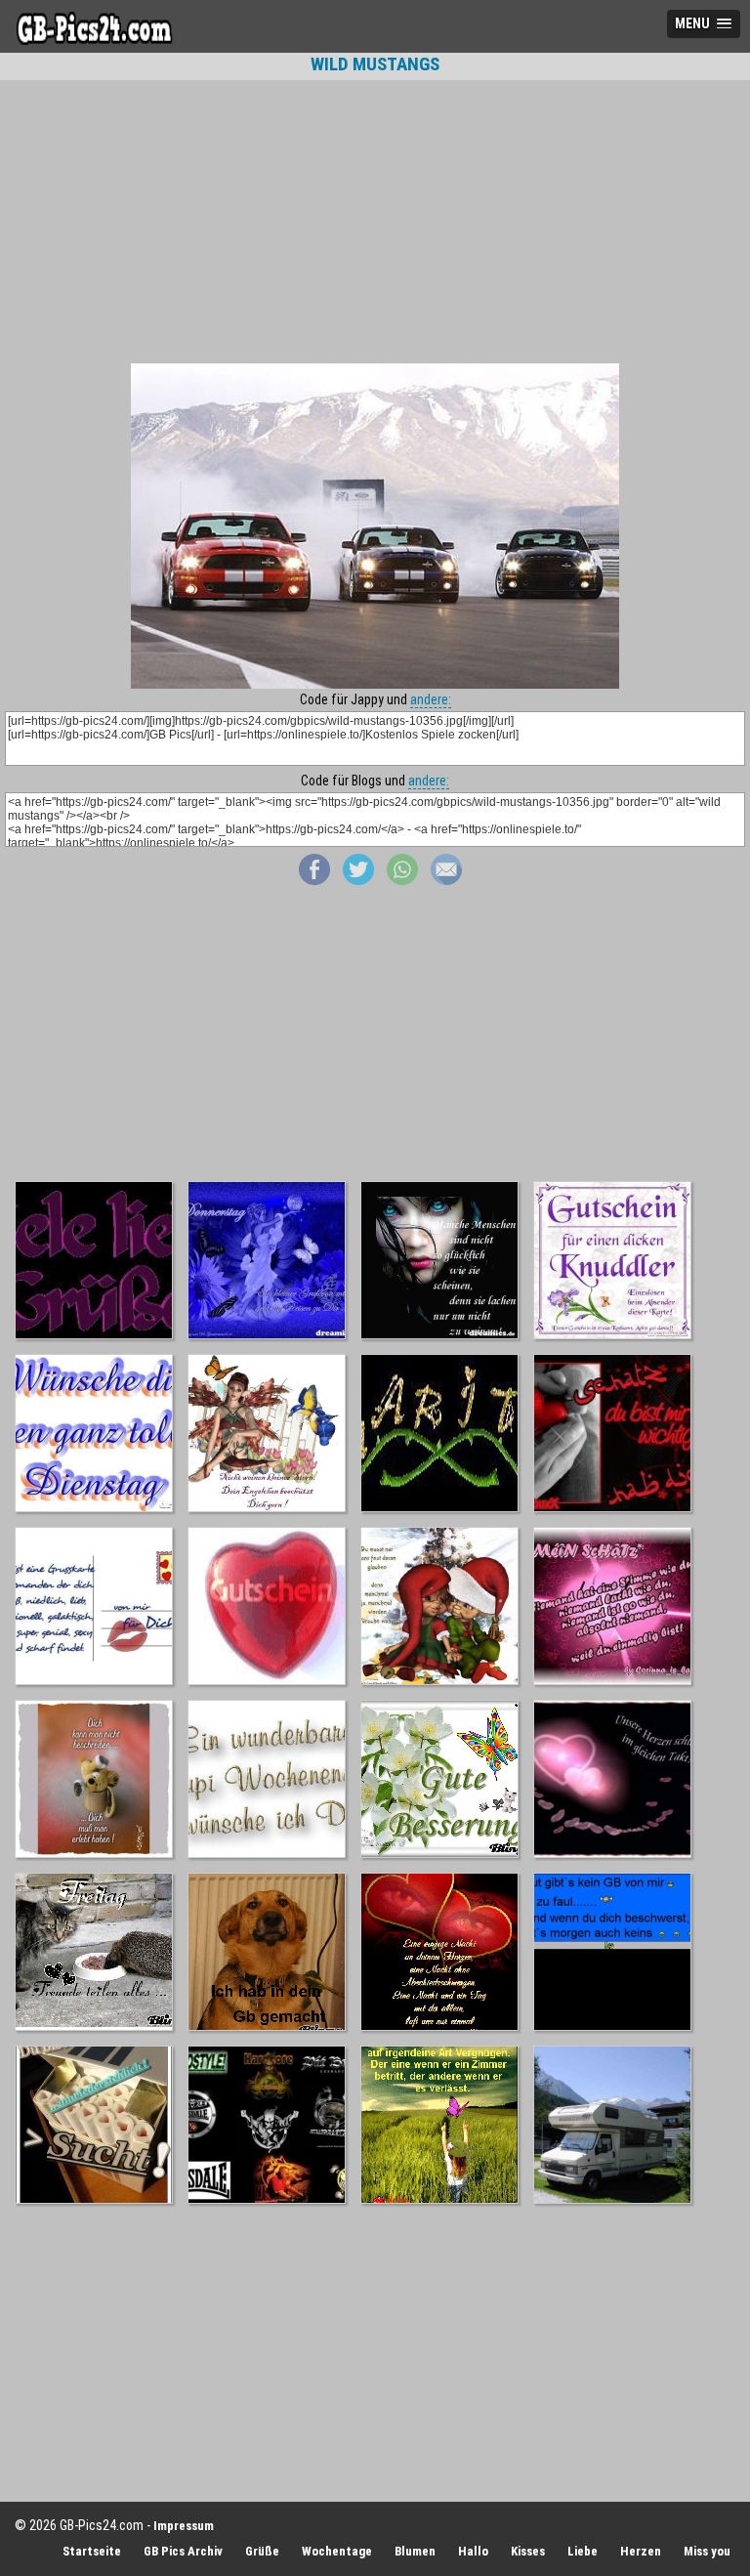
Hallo (473, 2551)
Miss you (707, 2551)
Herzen (641, 2551)
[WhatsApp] (402, 880)
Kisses (528, 2551)
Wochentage (337, 2551)
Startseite (92, 2551)
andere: (431, 699)
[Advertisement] (375, 222)
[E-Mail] (446, 880)
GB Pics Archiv (183, 2551)
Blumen (415, 2551)
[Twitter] (358, 880)
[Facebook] (314, 880)
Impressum (184, 2526)
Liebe (583, 2551)
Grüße (262, 2551)
